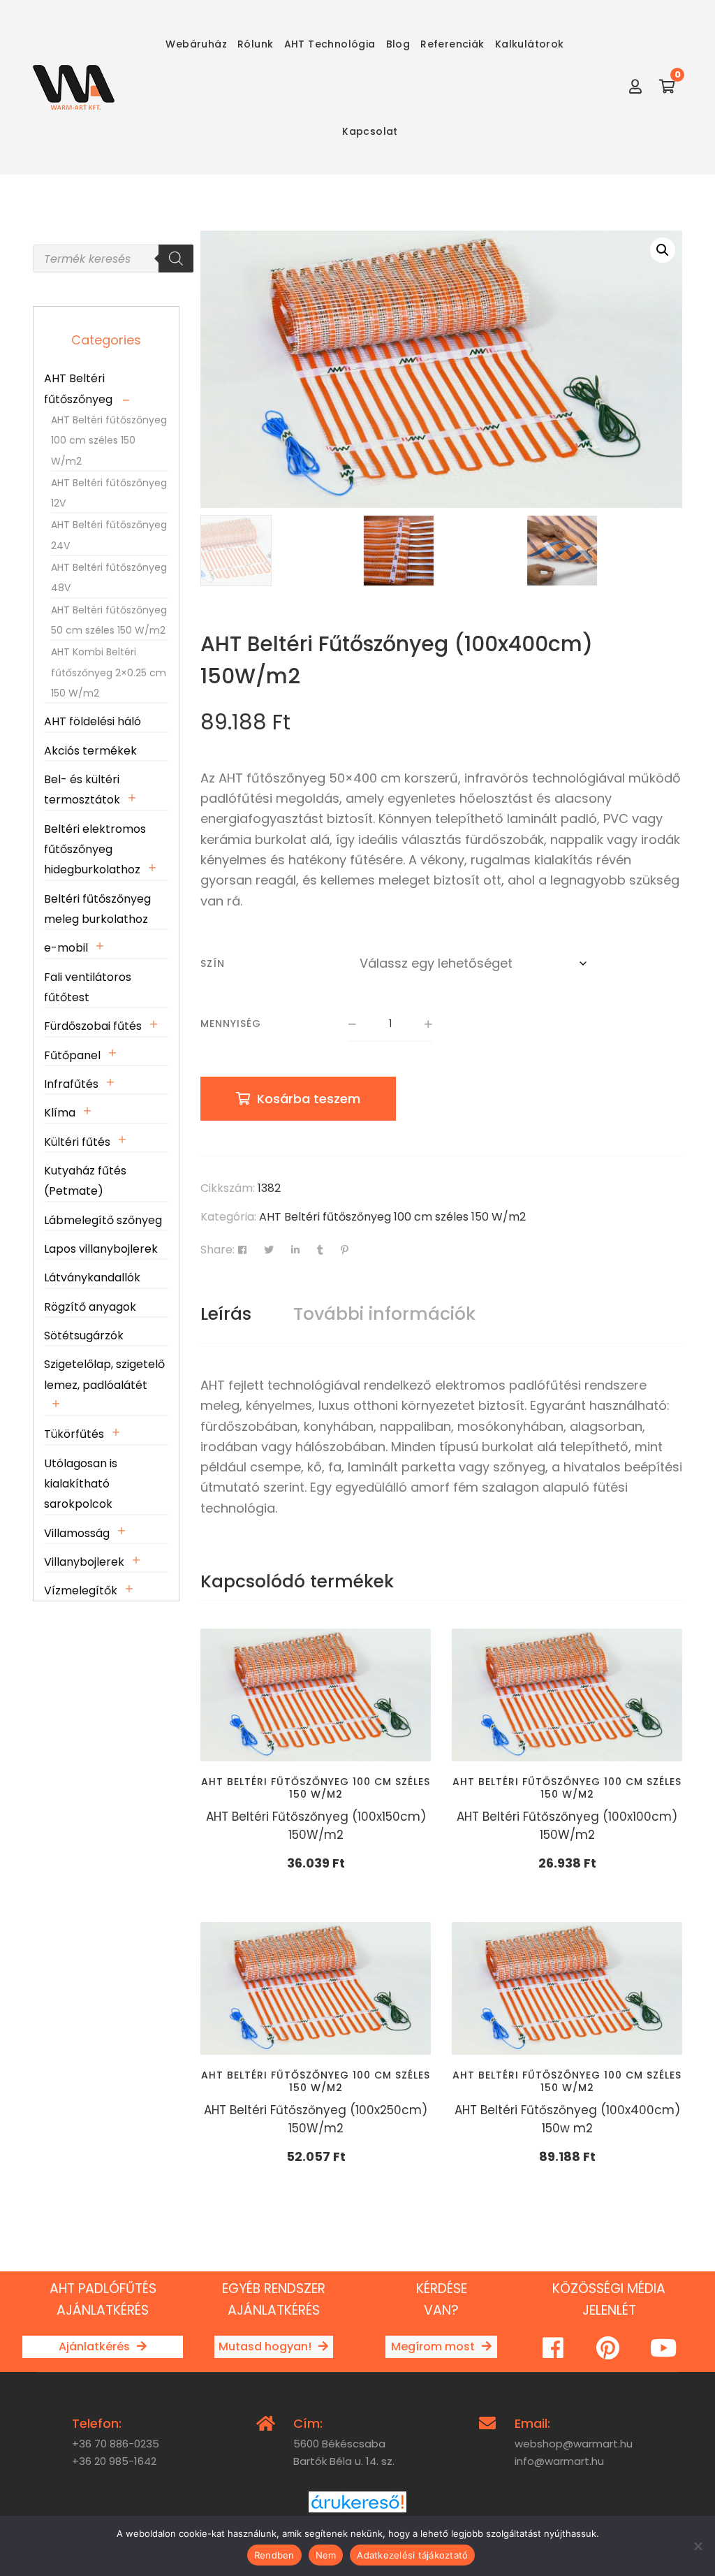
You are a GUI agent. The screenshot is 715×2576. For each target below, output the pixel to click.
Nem (326, 2555)
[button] (663, 250)
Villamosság (77, 1533)
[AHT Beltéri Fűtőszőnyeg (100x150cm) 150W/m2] (316, 1695)
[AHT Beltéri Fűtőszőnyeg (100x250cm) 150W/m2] (316, 1988)
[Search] (176, 259)
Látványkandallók (92, 1278)
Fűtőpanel (72, 1055)
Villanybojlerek (84, 1562)
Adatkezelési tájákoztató (412, 2555)
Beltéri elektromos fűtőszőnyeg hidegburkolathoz (95, 850)
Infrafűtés (71, 1084)
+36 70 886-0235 (116, 2444)
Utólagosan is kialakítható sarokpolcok (81, 1484)
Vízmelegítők (81, 1591)
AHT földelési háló (93, 721)
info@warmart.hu (559, 2461)
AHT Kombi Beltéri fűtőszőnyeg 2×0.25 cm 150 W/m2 (109, 672)
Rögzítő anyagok (90, 1307)
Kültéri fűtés (77, 1142)
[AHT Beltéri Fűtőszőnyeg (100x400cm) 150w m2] (567, 1988)
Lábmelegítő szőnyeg (103, 1220)
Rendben (274, 2555)
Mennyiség (231, 1024)
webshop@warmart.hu (574, 2444)
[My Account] (635, 87)
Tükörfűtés (74, 1434)
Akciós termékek (90, 751)
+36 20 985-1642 (114, 2461)
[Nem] (698, 2546)
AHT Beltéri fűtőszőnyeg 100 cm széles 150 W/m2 (392, 1217)
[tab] (226, 1314)
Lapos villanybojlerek (101, 1249)
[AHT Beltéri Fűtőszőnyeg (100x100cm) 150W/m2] (567, 1695)
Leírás (226, 1314)
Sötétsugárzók (84, 1336)
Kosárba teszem (309, 1099)
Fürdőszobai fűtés (93, 1026)
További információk (384, 1314)
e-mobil (66, 948)
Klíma (60, 1113)
